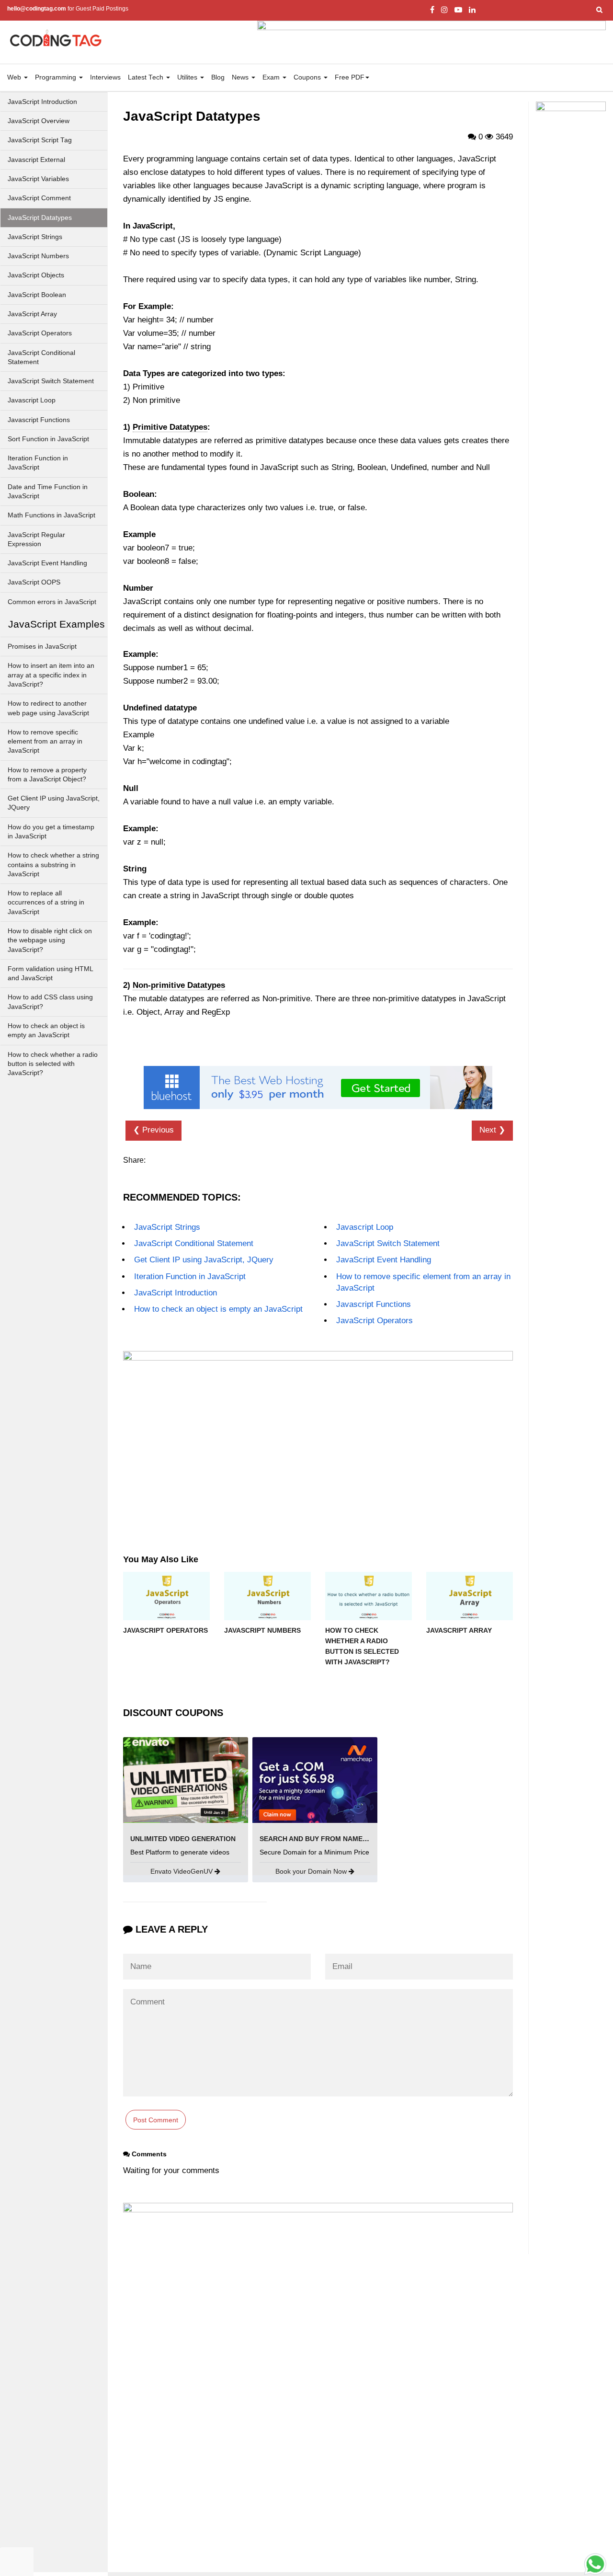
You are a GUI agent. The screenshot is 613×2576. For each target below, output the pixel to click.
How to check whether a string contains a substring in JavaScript (53, 865)
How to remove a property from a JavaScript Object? (47, 775)
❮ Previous (153, 1130)
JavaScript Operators (40, 333)
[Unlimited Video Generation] (186, 1780)
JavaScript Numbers (38, 256)
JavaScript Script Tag (40, 140)
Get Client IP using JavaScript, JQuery (54, 803)
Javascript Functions (39, 420)
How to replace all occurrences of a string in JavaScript (46, 903)
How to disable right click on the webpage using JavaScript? (50, 940)
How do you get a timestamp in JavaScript (51, 832)
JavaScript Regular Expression (36, 539)
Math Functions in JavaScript (51, 515)
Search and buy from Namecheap (323, 1839)
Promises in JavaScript (42, 647)
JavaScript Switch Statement (51, 381)
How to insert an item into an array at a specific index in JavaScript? (51, 675)
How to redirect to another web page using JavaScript (48, 708)
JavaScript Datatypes (40, 218)
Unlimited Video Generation (183, 1839)
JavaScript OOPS (34, 582)
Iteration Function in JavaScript (38, 463)
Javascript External (36, 160)
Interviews (105, 77)
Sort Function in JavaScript (48, 439)
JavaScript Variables (38, 179)
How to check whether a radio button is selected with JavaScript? (53, 1064)
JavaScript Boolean (37, 295)
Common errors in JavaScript (52, 602)
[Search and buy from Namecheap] (315, 1780)
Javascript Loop (32, 400)
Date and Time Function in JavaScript (48, 492)
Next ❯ (492, 1130)
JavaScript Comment (39, 198)
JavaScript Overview (39, 121)
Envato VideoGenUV (182, 1871)
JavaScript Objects (36, 275)
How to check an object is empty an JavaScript (46, 1030)
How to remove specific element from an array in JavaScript (45, 742)
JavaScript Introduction (42, 102)
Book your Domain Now (312, 1871)
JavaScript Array (32, 314)
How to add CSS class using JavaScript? (50, 1002)
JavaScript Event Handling (47, 563)
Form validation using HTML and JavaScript (51, 973)
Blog (218, 77)
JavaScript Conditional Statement (41, 357)
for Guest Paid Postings (68, 9)
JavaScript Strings (35, 237)
